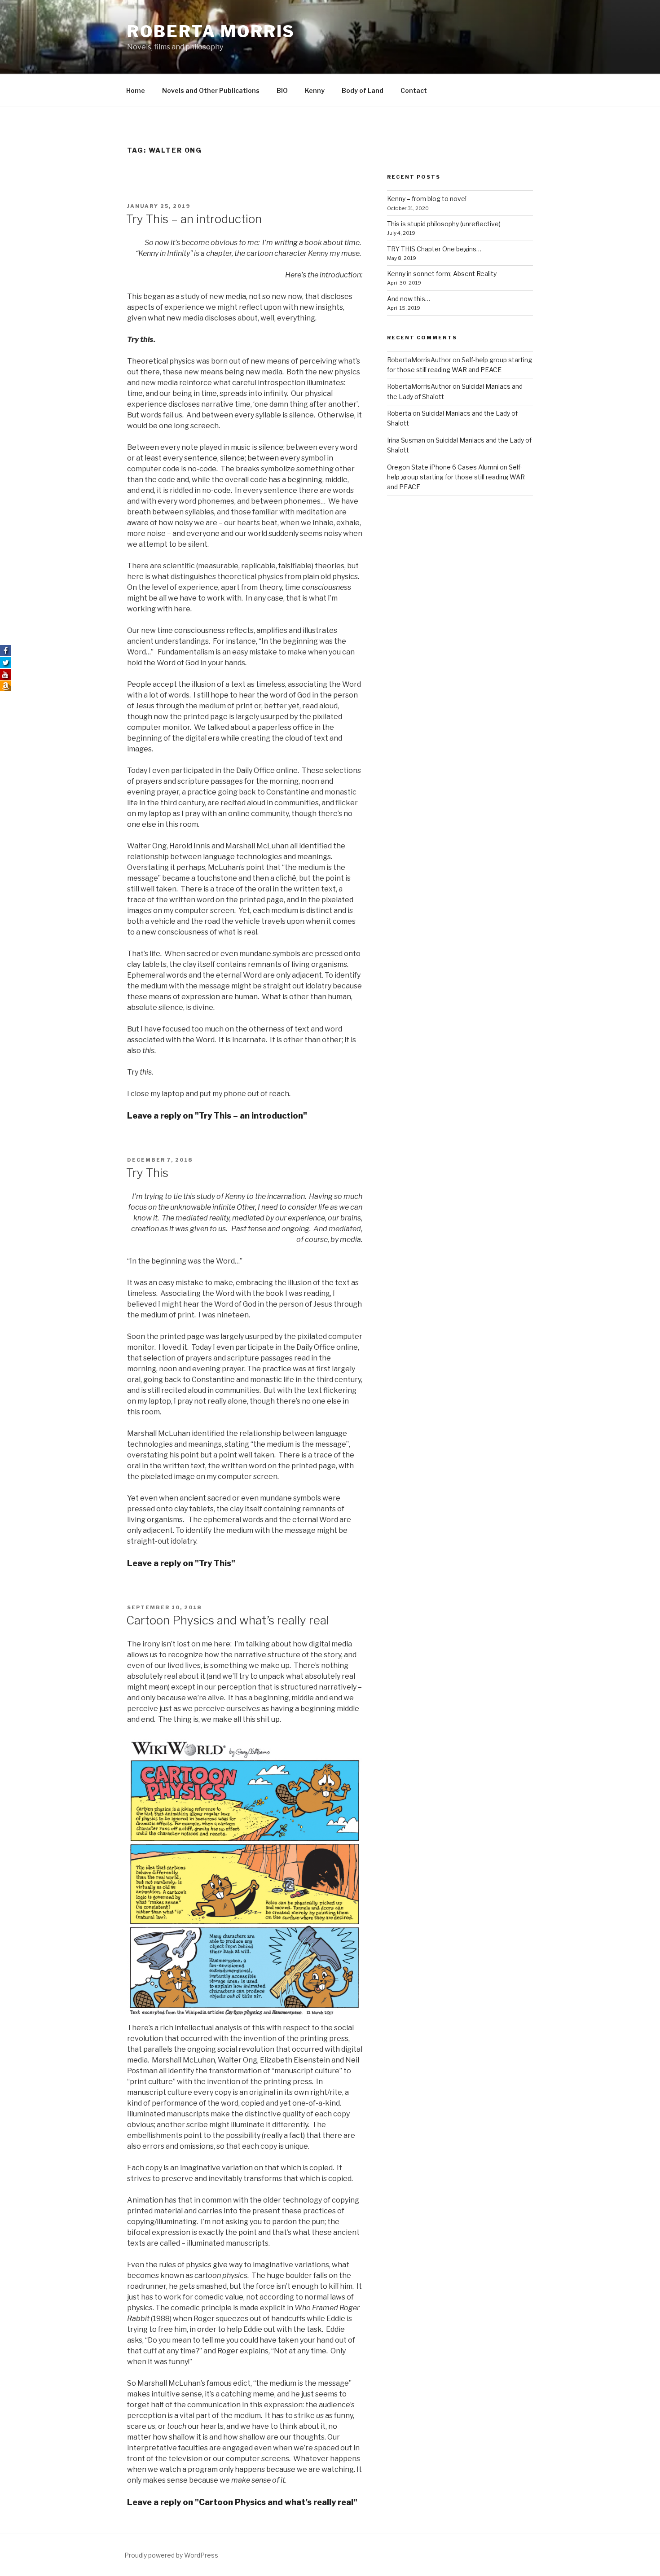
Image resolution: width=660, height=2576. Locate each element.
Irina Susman (406, 440)
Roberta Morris (211, 31)
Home (136, 90)
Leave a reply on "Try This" (181, 1563)
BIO (282, 90)
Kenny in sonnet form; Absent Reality (442, 274)
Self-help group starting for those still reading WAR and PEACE (456, 477)
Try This (147, 1173)
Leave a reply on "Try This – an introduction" (217, 1116)
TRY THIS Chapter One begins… (434, 249)
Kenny (315, 90)
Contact (414, 90)
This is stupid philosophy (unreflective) (444, 224)
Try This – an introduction (194, 219)
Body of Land (363, 90)
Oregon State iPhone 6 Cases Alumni (443, 467)
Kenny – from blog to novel (427, 199)
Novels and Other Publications (211, 90)
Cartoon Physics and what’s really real (228, 1620)
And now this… (409, 299)
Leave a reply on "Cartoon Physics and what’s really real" (242, 2502)
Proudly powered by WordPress (171, 2555)
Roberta (399, 413)
